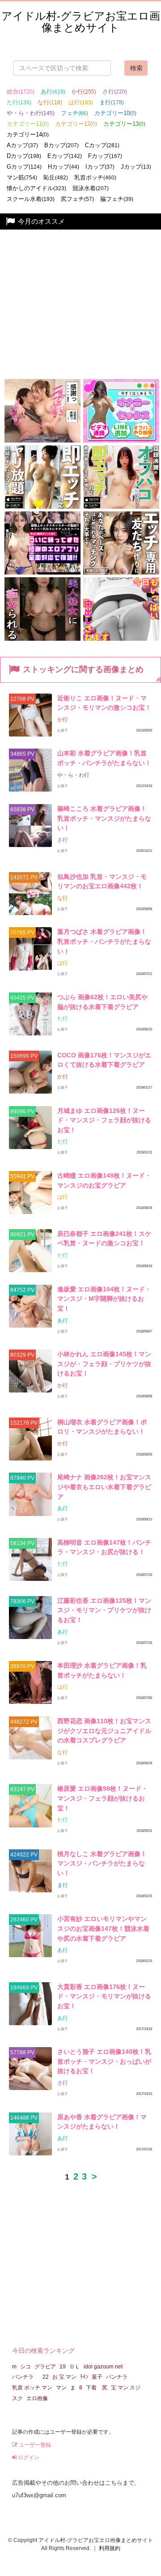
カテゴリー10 (115, 113)
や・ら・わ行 (31, 113)
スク (17, 2398)
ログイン (28, 2457)
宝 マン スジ (126, 2388)
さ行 (115, 92)
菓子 (97, 2377)
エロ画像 (37, 2398)
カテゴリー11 (28, 124)
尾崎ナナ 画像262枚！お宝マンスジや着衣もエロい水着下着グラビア (104, 1487)
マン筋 (22, 177)
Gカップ (24, 167)
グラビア (45, 2367)
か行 (84, 92)
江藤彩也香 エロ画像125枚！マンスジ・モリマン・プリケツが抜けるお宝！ (104, 1610)
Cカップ (102, 145)
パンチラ (25, 2377)
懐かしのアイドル (36, 188)
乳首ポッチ (95, 177)
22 (46, 2377)
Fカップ (105, 156)
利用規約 (110, 2548)
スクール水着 (31, 199)
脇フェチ (117, 199)
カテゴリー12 (76, 124)
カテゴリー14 (28, 134)
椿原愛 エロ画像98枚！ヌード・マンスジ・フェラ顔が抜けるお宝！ (102, 1798)
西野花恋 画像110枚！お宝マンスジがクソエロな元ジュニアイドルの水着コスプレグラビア (104, 1731)
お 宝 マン (64, 2377)
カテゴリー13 (124, 124)
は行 (81, 102)
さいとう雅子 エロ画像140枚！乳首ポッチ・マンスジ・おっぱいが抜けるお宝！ (104, 2061)
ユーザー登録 (34, 2445)
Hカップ (64, 167)
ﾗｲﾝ (84, 2377)
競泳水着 (91, 188)
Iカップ (100, 167)
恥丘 (56, 177)
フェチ (74, 113)
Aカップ (22, 145)
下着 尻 (97, 2388)
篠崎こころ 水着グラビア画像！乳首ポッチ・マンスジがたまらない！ (104, 818)
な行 (50, 102)
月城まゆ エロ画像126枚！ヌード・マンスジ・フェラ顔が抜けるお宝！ (104, 1120)
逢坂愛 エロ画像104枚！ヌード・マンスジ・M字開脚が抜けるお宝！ (104, 1299)
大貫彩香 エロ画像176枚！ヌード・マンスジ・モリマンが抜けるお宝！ (104, 1996)
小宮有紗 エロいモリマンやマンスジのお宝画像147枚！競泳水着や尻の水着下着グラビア (103, 1928)
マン (61, 2388)
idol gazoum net (103, 2367)
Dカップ (24, 156)
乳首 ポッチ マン (32, 2388)
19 (63, 2367)
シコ (25, 2367)
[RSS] (159, 679)
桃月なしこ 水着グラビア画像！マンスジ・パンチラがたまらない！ (102, 1863)
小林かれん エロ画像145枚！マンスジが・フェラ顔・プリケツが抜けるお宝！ (104, 1364)
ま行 (112, 102)
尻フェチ (77, 199)
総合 (21, 92)
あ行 (53, 92)
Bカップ (61, 145)
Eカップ (65, 156)
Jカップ (136, 167)
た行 (19, 102)
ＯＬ (75, 2367)
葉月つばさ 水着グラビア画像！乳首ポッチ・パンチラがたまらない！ (104, 941)
